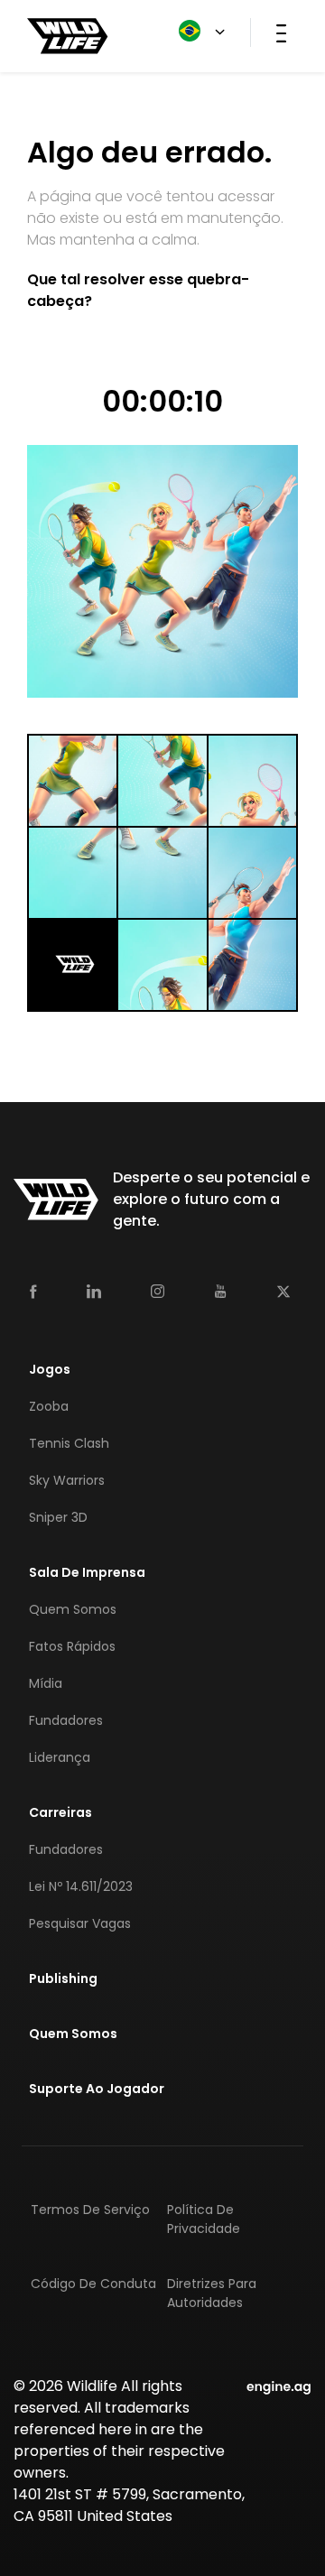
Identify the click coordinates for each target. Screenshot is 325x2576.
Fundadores (66, 1720)
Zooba (49, 1406)
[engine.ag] (279, 2386)
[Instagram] (158, 1291)
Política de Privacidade (204, 2219)
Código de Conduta (93, 2284)
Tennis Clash (69, 1443)
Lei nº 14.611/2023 (81, 1886)
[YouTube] (221, 1292)
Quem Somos (73, 1609)
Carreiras (60, 1812)
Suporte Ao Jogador (97, 2089)
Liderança (60, 1757)
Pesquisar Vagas (80, 1923)
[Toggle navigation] (281, 32)
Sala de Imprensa (87, 1572)
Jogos (50, 1369)
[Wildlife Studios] (68, 35)
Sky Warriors (67, 1480)
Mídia (46, 1683)
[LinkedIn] (94, 1291)
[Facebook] (33, 1291)
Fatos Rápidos (72, 1646)
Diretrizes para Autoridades (212, 2293)
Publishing (63, 1978)
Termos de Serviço (90, 2210)
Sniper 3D (58, 1517)
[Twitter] (283, 1291)
